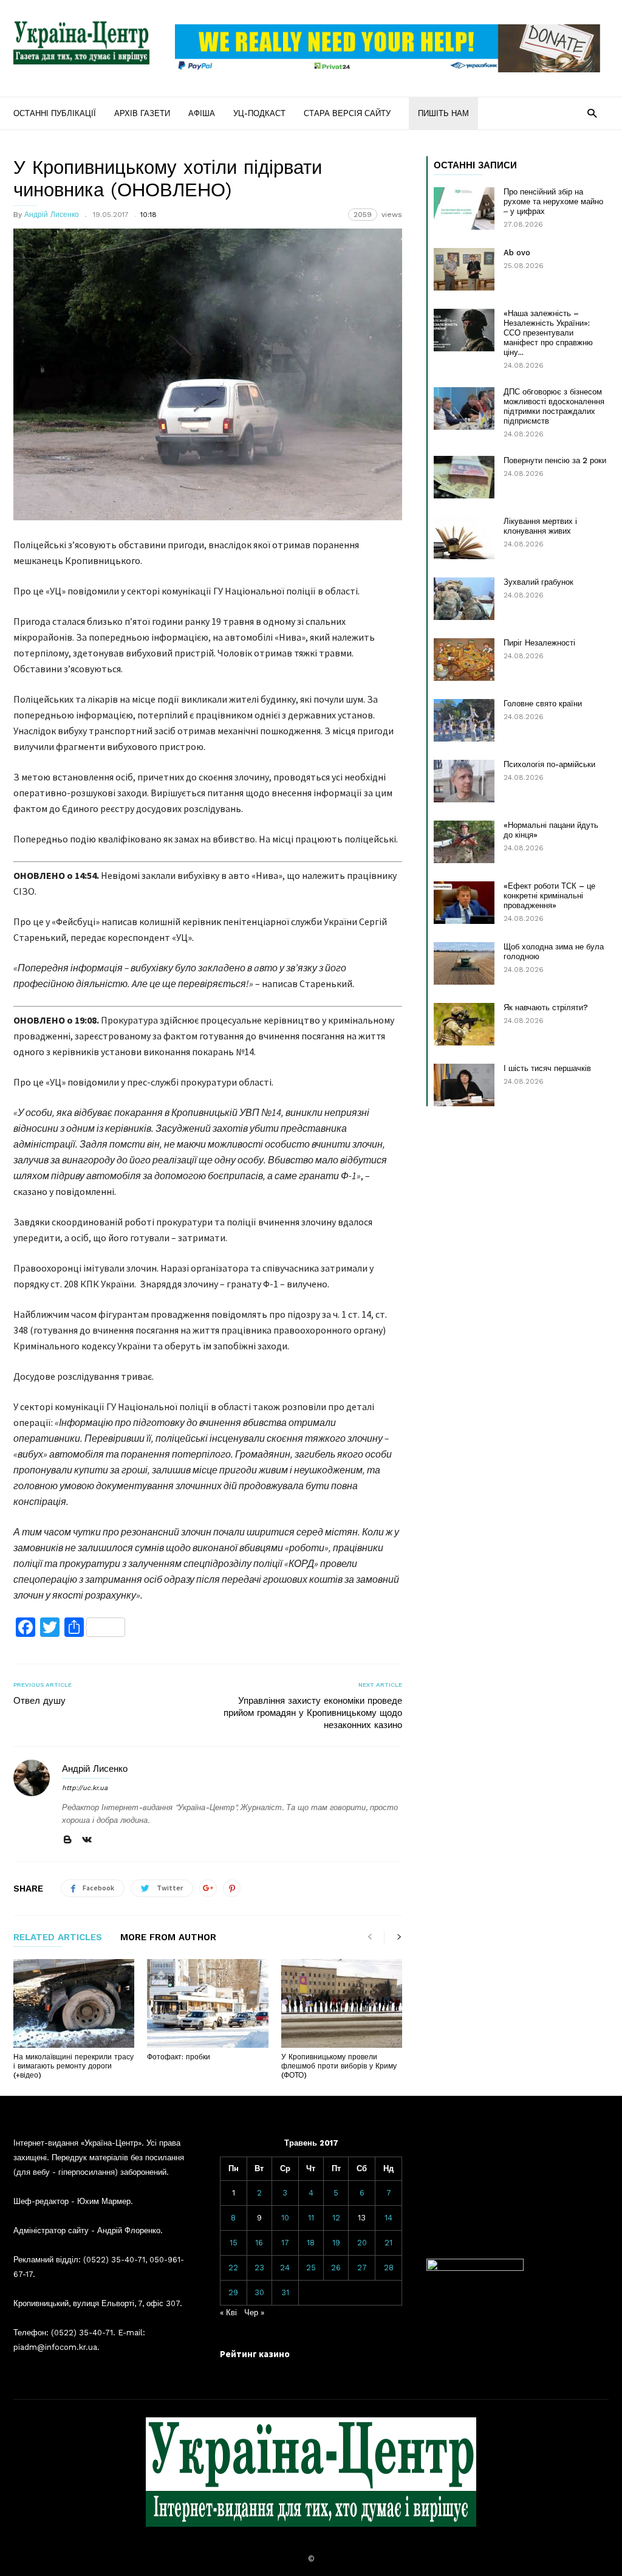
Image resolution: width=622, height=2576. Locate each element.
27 (362, 2268)
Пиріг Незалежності (539, 643)
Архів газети (142, 113)
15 (234, 2243)
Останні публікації (55, 113)
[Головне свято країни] (464, 720)
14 (388, 2218)
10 (285, 2218)
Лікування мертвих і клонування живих (540, 526)
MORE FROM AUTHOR (168, 1938)
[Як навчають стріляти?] (464, 1024)
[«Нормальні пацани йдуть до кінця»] (464, 842)
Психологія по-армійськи (549, 764)
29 (233, 2292)
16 (259, 2243)
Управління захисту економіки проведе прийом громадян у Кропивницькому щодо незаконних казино (313, 1713)
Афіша (202, 113)
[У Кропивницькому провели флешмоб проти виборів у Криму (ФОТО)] (342, 2003)
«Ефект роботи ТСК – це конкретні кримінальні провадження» (549, 896)
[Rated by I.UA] (475, 2268)
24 (285, 2268)
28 (389, 2268)
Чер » (254, 2313)
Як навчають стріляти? (546, 1007)
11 (311, 2218)
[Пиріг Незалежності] (464, 659)
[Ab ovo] (464, 269)
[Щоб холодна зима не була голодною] (464, 963)
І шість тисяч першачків (547, 1068)
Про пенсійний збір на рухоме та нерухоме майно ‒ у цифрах (553, 201)
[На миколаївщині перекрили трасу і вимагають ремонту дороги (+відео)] (74, 2003)
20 (362, 2243)
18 (311, 2243)
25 (311, 2268)
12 (336, 2218)
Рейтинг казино (255, 2354)
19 (336, 2243)
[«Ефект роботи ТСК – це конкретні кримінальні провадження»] (464, 903)
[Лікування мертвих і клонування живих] (464, 538)
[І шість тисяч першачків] (464, 1085)
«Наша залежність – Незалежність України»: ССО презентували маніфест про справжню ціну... (548, 333)
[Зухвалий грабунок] (464, 599)
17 (285, 2243)
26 (336, 2268)
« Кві (228, 2313)
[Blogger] (67, 1840)
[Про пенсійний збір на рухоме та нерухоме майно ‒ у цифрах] (464, 208)
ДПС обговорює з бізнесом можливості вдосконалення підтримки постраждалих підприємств (554, 406)
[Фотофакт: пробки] (207, 2003)
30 (259, 2292)
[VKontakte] (87, 1840)
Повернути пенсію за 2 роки (555, 460)
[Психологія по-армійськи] (464, 781)
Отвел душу (39, 1701)
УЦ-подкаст (259, 113)
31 (285, 2292)
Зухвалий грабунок (538, 582)
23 (259, 2268)
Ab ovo (517, 253)
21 (388, 2243)
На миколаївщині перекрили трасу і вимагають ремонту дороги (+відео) (73, 2066)
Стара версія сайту (347, 113)
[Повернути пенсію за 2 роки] (464, 477)
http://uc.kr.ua (85, 1788)
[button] (592, 113)
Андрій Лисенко (52, 215)
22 (233, 2268)
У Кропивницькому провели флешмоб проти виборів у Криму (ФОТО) (339, 2066)
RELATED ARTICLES (58, 1938)
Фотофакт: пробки (179, 2057)
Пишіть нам (443, 113)
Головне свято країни (543, 704)
